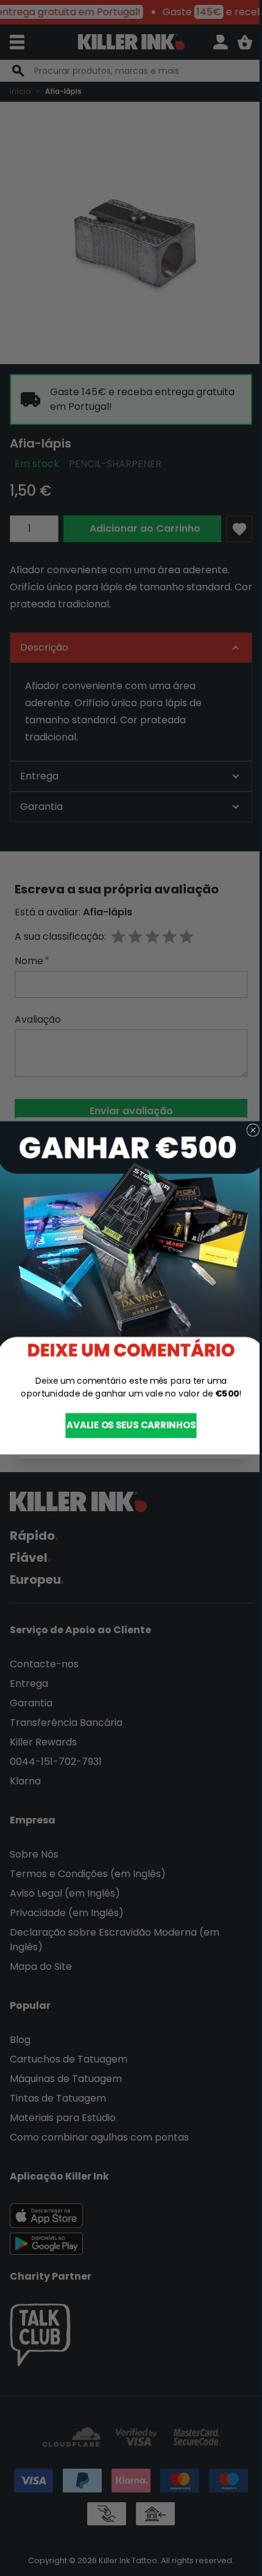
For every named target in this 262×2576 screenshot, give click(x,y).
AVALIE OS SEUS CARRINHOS (126, 1426)
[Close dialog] (248, 1130)
